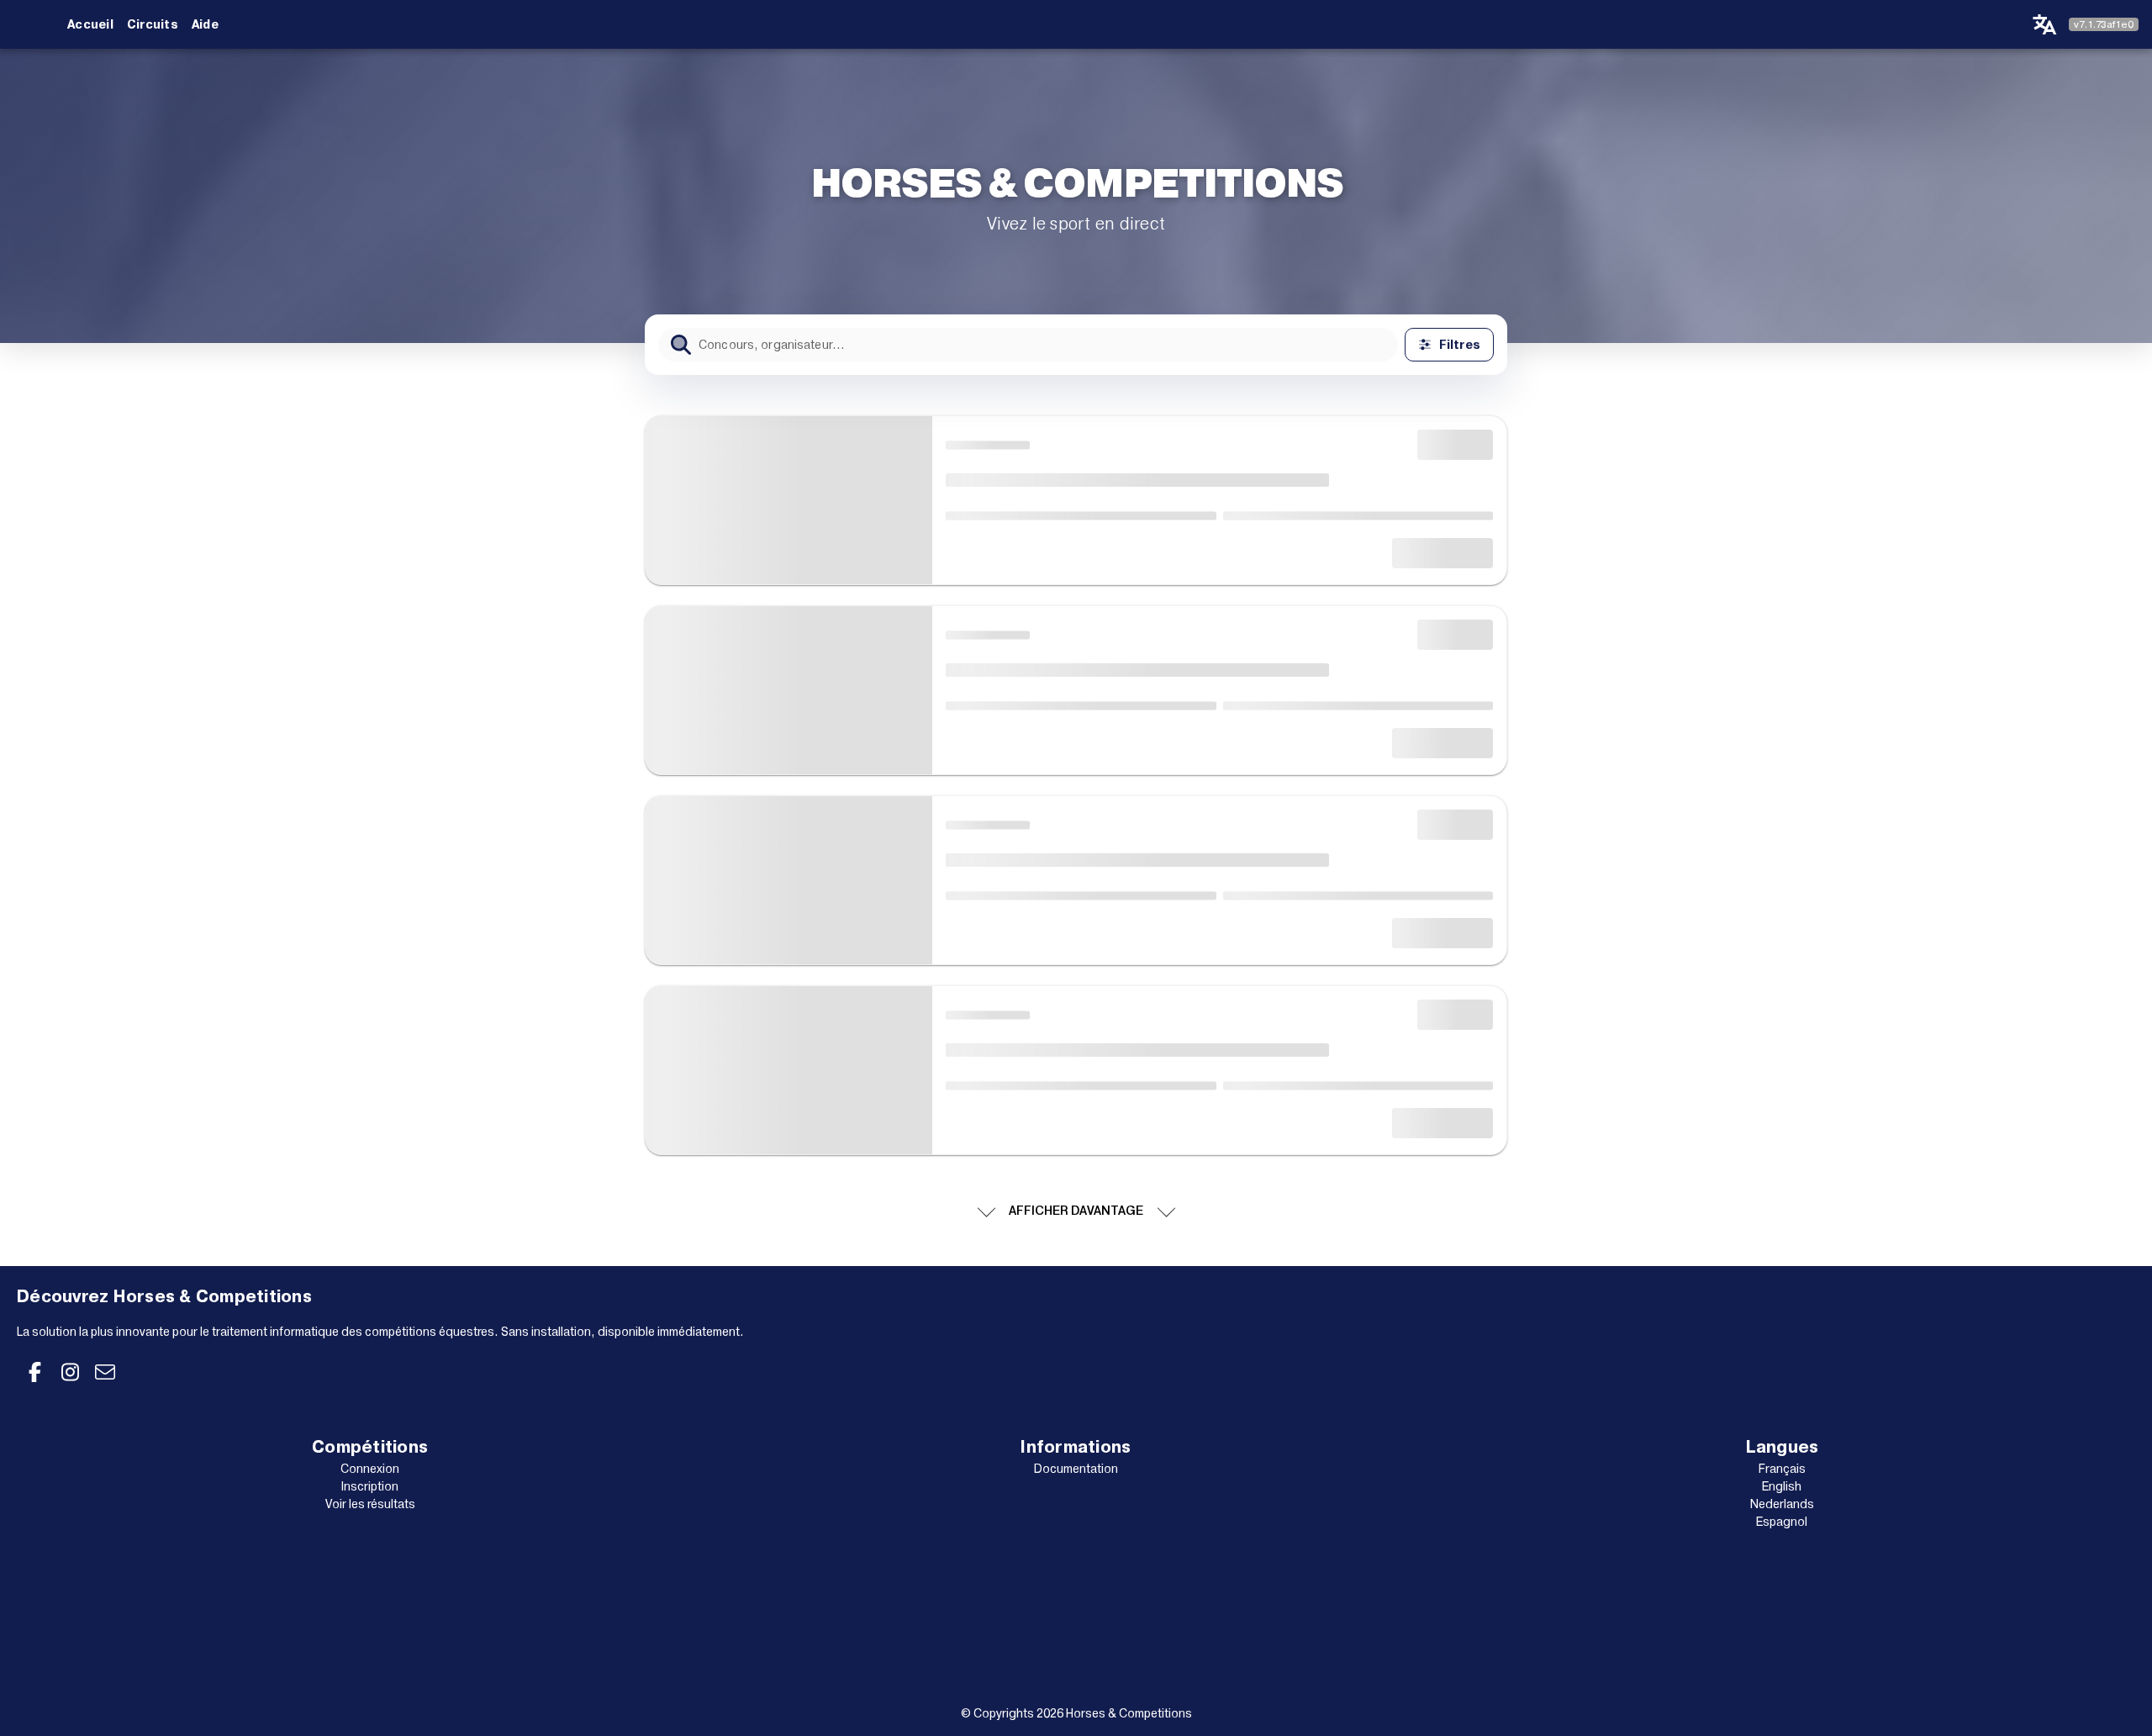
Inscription (370, 1486)
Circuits (153, 24)
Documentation (1076, 1469)
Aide (205, 24)
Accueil (90, 24)
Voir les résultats (370, 1504)
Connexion (370, 1469)
